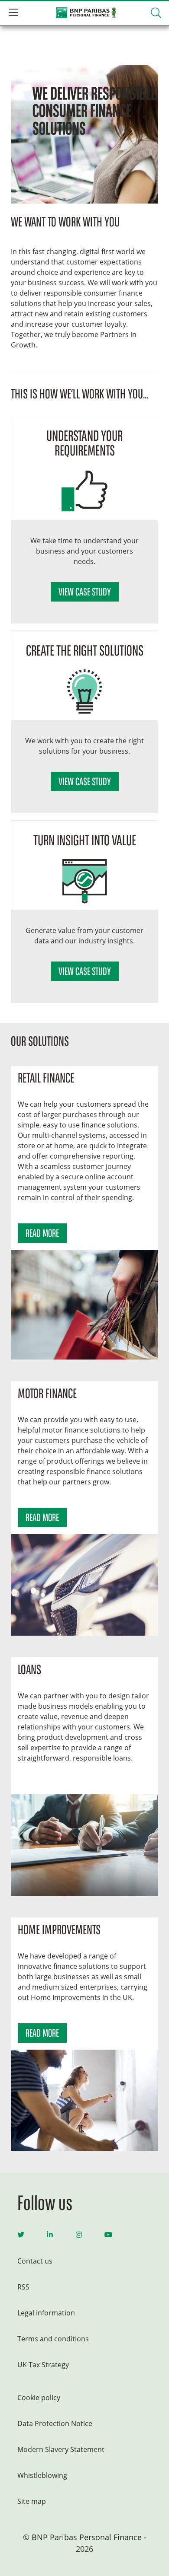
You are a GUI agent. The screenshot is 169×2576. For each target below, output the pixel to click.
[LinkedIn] (50, 2235)
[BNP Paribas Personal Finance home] (84, 13)
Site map (32, 2501)
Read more (42, 1234)
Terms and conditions (53, 2339)
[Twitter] (21, 2235)
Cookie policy (39, 2398)
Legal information (46, 2313)
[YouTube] (108, 2235)
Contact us (35, 2261)
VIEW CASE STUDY (85, 593)
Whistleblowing (42, 2475)
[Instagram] (79, 2235)
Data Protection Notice (55, 2423)
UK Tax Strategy (43, 2365)
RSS (23, 2287)
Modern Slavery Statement (61, 2449)
